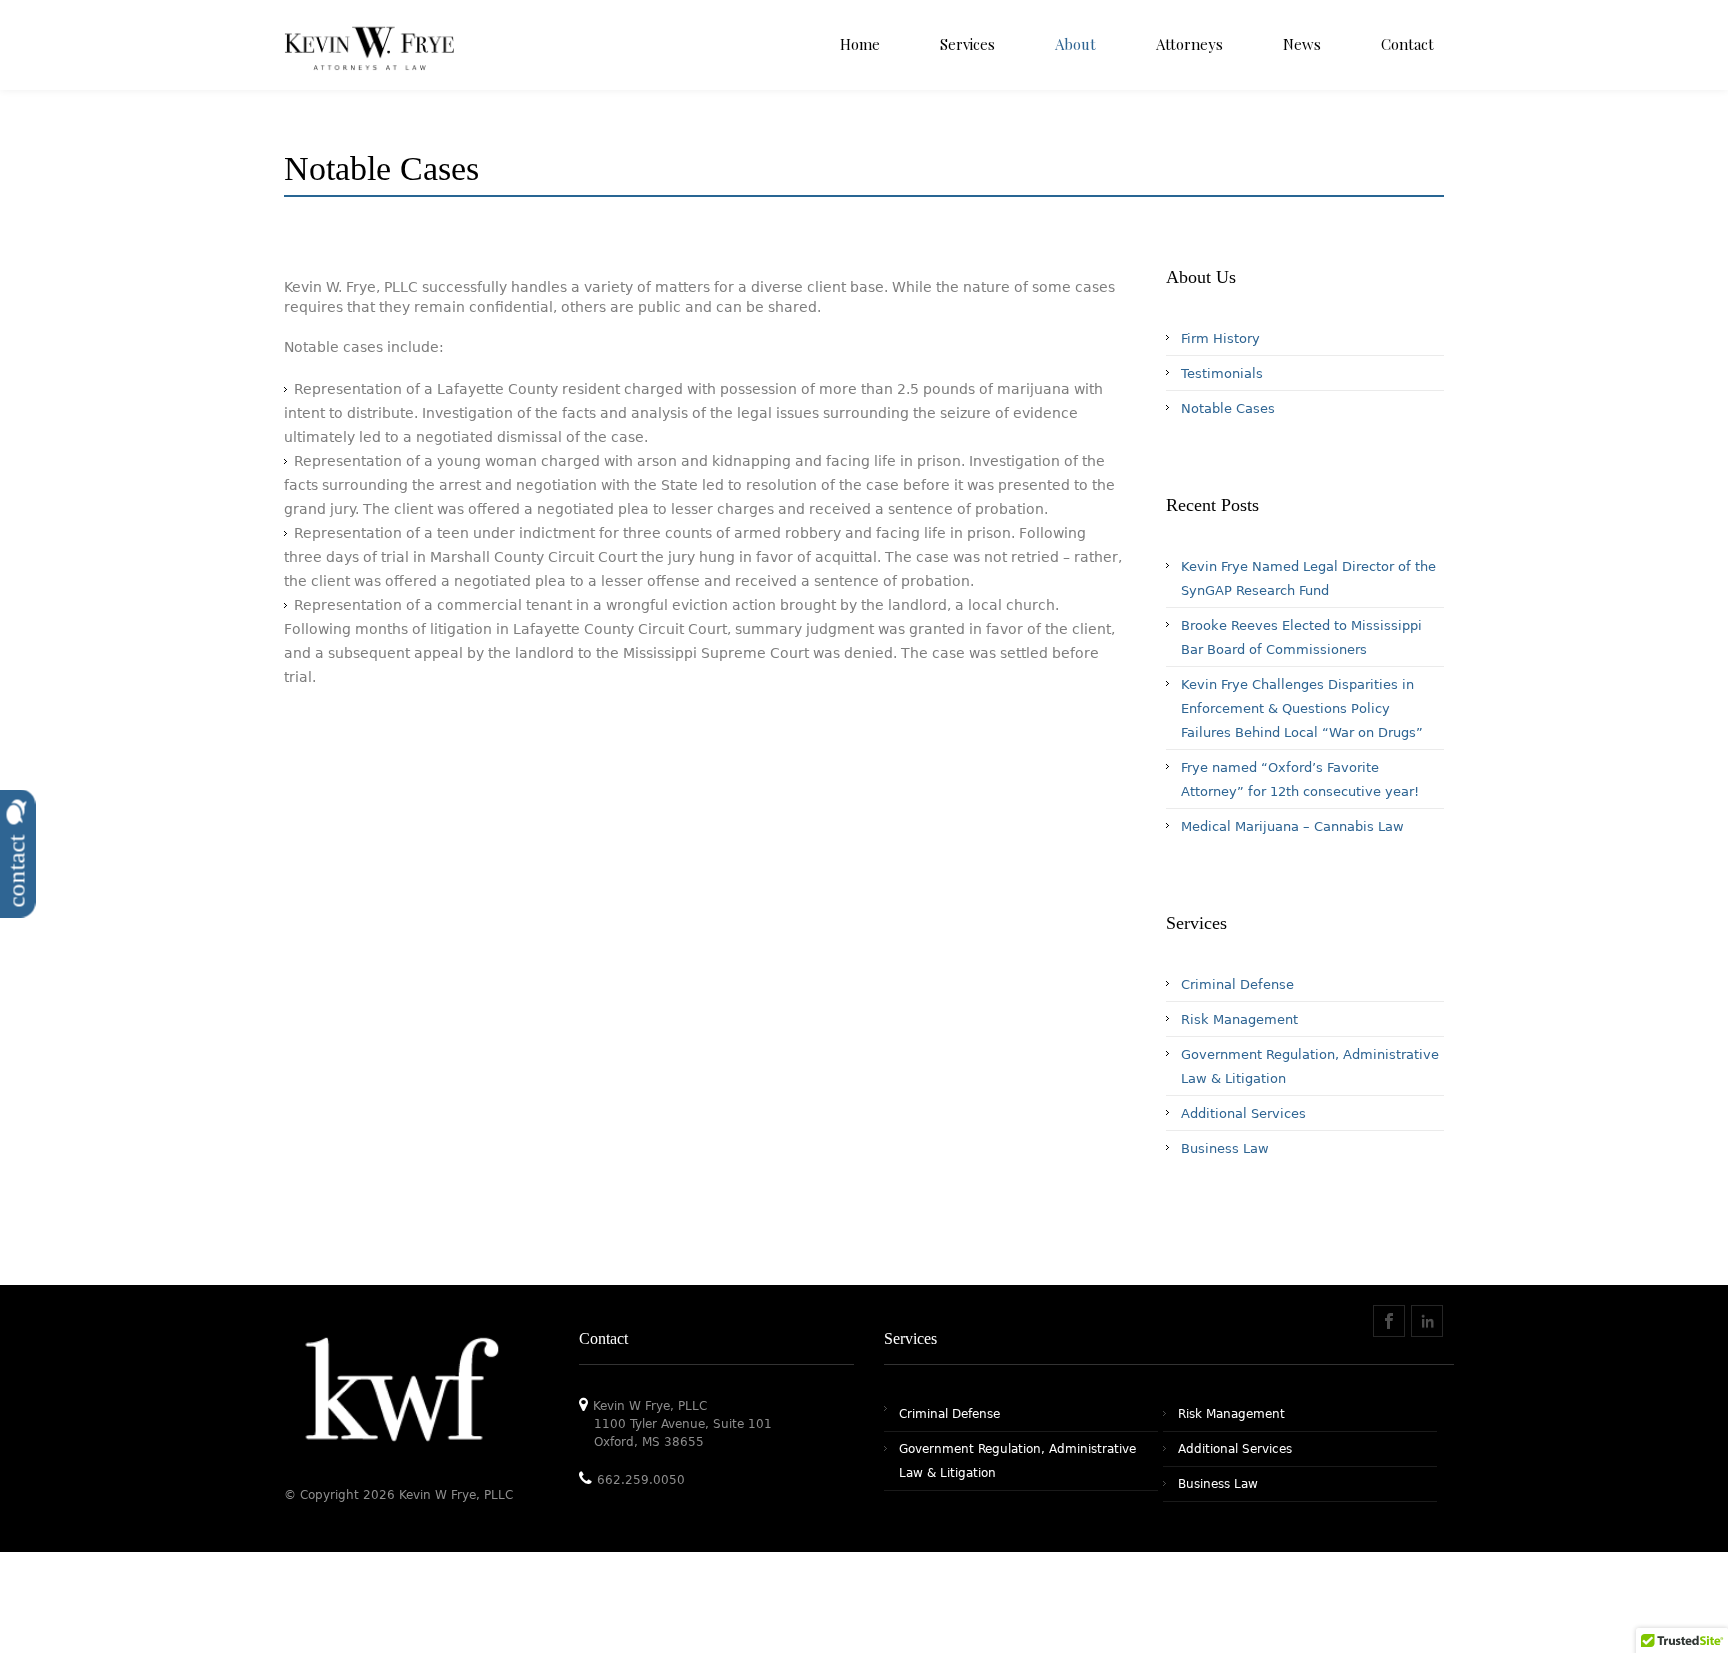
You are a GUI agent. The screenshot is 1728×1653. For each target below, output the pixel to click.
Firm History (1220, 338)
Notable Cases (1228, 408)
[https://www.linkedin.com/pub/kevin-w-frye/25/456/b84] (1427, 1321)
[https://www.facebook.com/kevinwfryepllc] (1389, 1321)
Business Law (1225, 1148)
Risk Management (1239, 1019)
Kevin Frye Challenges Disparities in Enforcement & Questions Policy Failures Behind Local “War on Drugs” (1302, 708)
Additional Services (1243, 1113)
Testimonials (1222, 373)
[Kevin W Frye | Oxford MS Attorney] (369, 65)
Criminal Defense (1237, 984)
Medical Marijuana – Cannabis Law (1292, 826)
